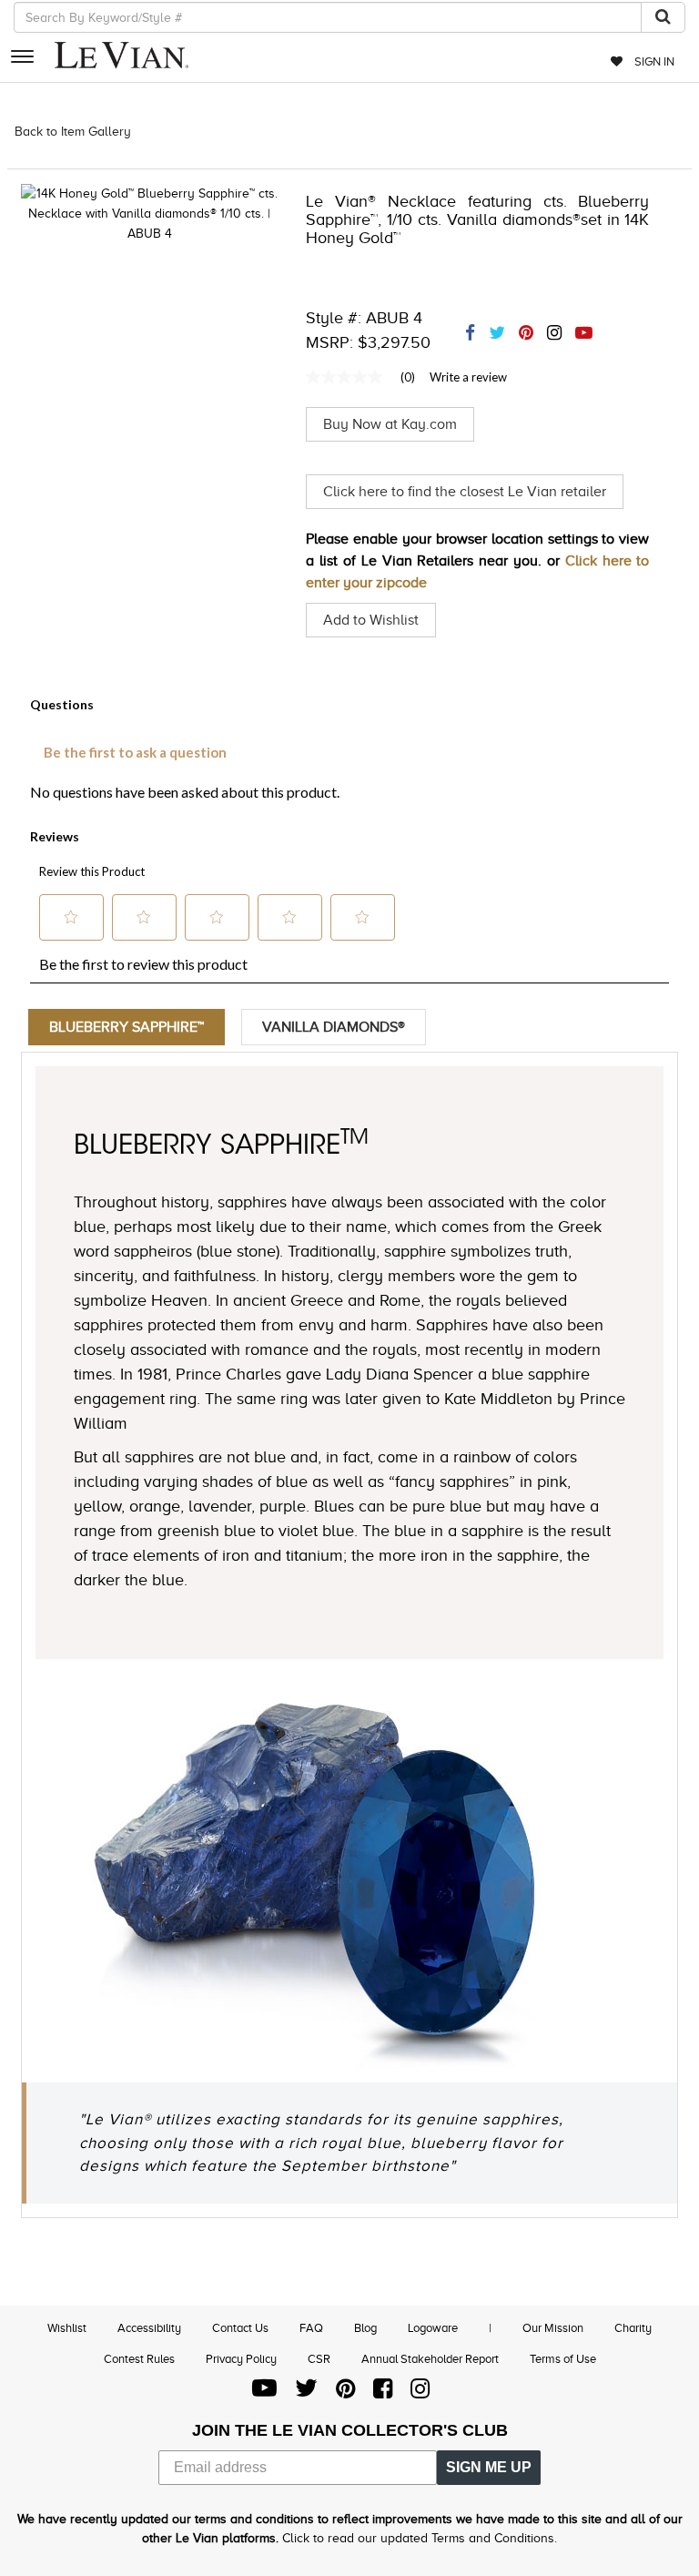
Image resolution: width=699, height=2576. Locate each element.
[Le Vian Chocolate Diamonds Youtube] (264, 2393)
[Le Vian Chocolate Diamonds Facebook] (383, 2393)
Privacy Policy (241, 2359)
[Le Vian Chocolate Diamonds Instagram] (420, 2393)
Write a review (468, 377)
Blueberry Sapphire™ (127, 1027)
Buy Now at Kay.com (390, 424)
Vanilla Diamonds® (334, 1027)
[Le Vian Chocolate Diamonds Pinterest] (345, 2393)
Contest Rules (139, 2359)
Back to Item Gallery (73, 132)
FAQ (311, 2328)
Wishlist (67, 2328)
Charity (633, 2328)
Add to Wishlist (371, 620)
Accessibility (149, 2328)
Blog (365, 2328)
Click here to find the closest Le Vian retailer (465, 492)
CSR (319, 2359)
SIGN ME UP (489, 2467)
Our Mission (553, 2328)
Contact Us (240, 2328)
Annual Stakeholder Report (430, 2359)
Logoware (433, 2328)
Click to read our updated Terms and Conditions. (420, 2538)
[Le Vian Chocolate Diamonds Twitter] (306, 2393)
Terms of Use (563, 2359)
